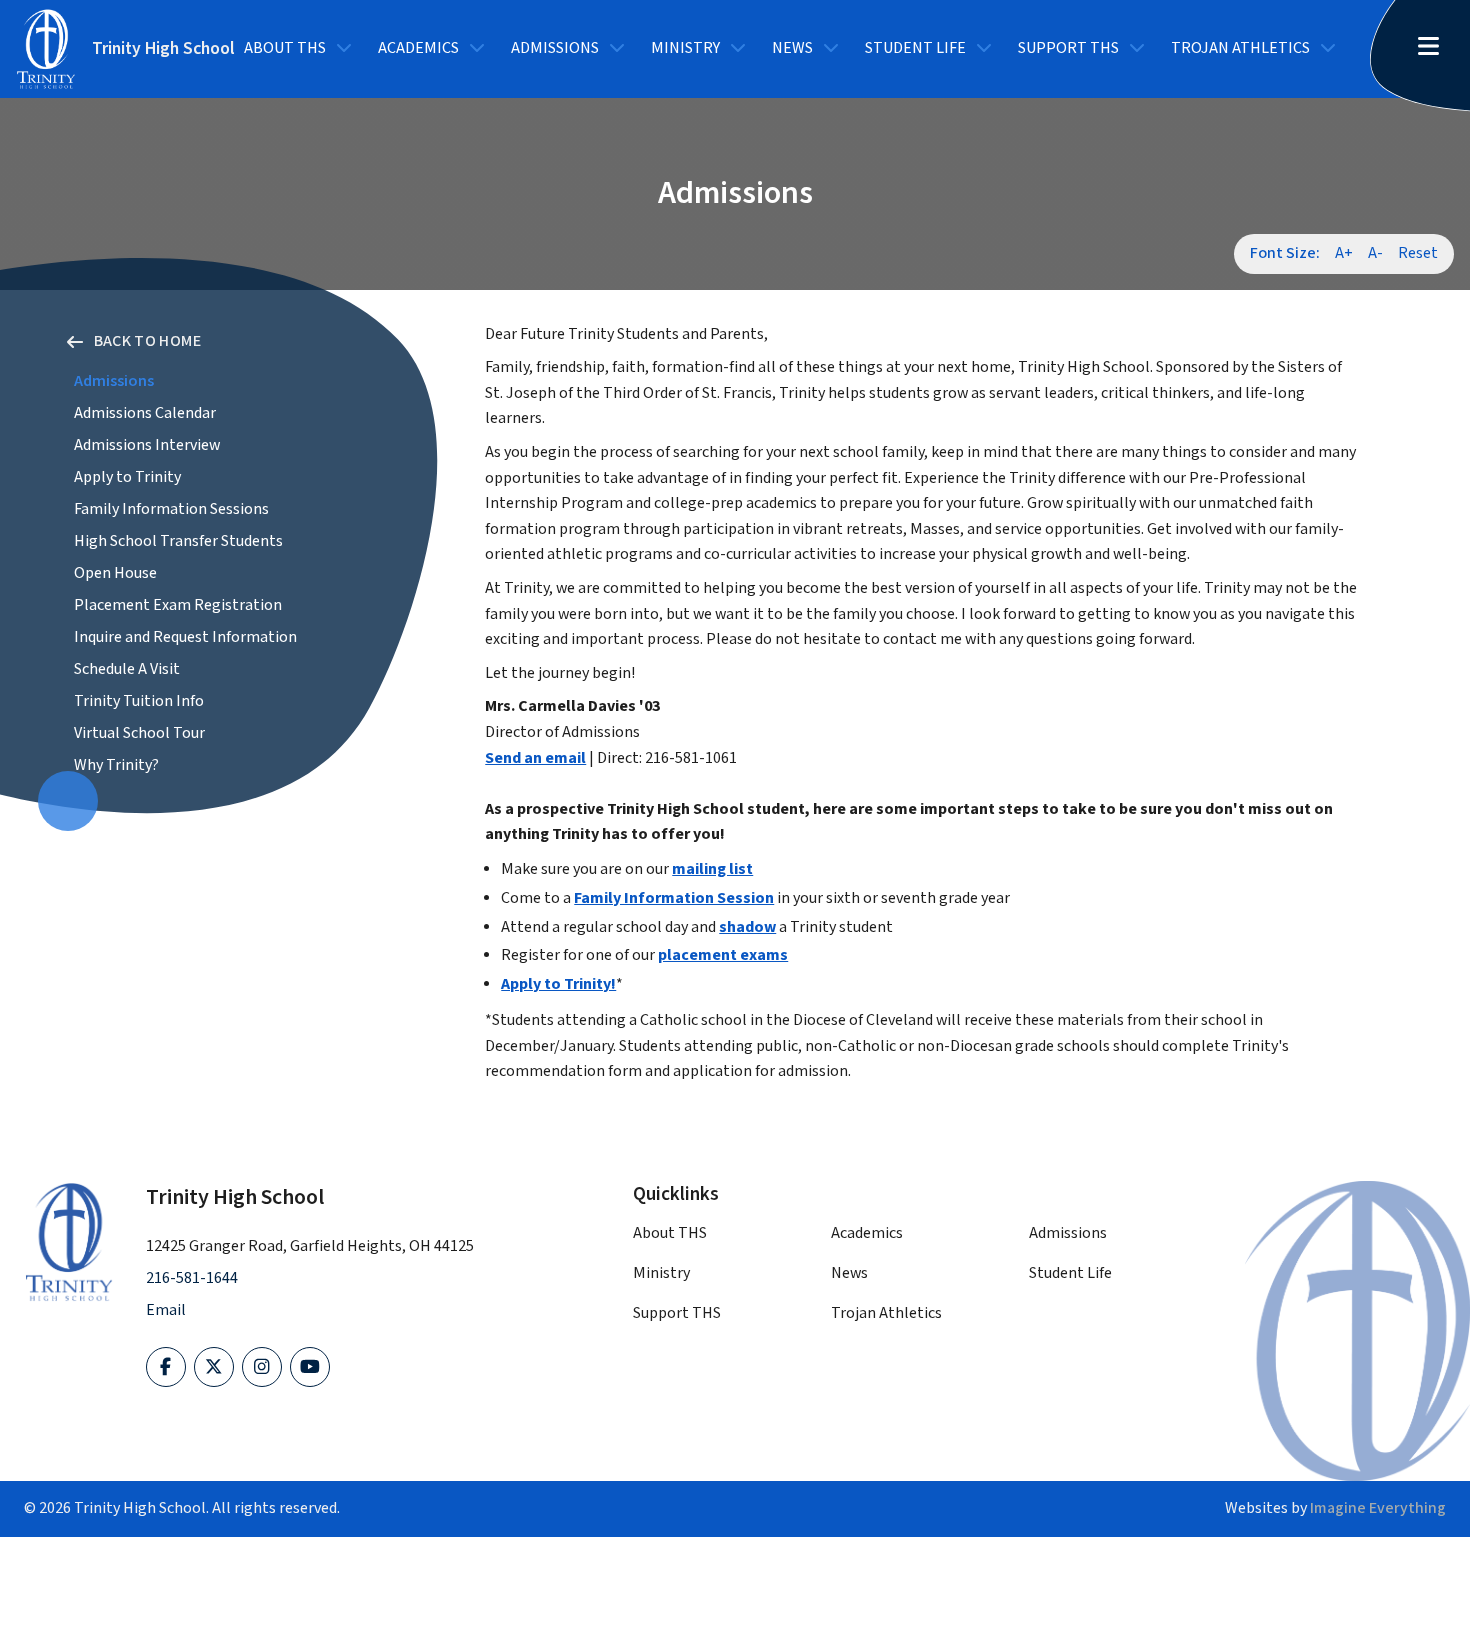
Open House (115, 573)
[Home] (69, 1242)
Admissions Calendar (145, 413)
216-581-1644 (192, 1278)
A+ (1344, 253)
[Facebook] (166, 1367)
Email (166, 1310)
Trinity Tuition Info (139, 701)
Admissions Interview (147, 445)
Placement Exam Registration (178, 605)
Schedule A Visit (127, 669)
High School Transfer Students (178, 541)
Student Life (915, 48)
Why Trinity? (116, 765)
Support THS (1068, 48)
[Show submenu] (344, 49)
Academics (418, 48)
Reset (1418, 253)
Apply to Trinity (127, 477)
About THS (285, 48)
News (792, 48)
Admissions (555, 48)
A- (1375, 253)
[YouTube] (310, 1367)
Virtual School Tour (139, 733)
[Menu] (1436, 48)
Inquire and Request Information (185, 637)
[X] (214, 1367)
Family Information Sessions (171, 509)
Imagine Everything (1378, 1508)
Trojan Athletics (1240, 48)
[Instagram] (262, 1367)
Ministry (685, 48)
